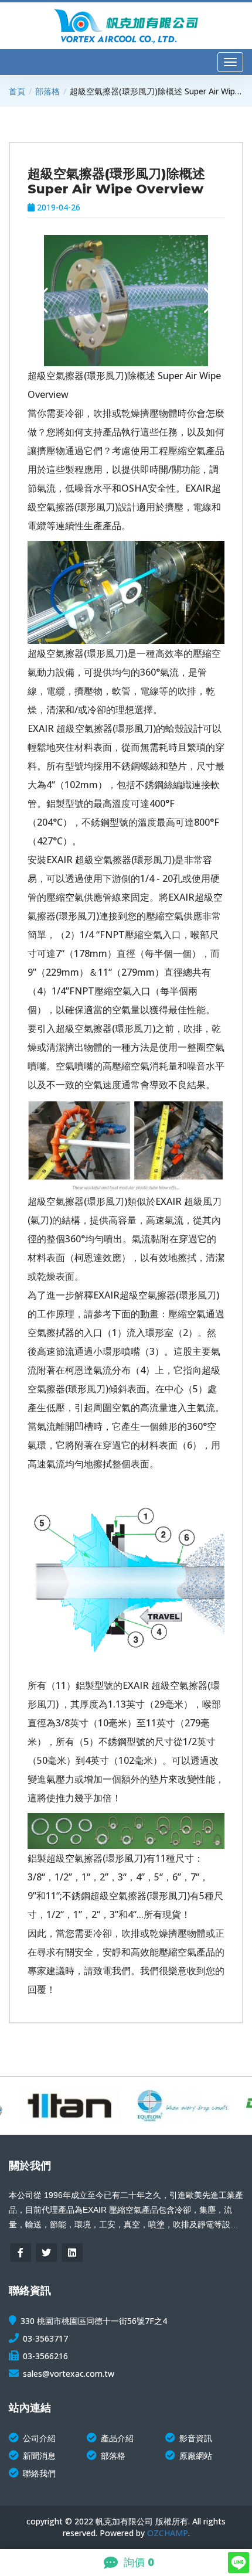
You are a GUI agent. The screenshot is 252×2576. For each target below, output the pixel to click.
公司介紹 (39, 2438)
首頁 (17, 91)
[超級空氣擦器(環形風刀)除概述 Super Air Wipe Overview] (147, 301)
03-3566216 (45, 2356)
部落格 (47, 91)
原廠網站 (196, 2456)
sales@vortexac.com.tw (69, 2374)
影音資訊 (196, 2438)
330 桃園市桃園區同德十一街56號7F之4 (94, 2321)
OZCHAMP (168, 2533)
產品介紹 (117, 2438)
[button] (211, 301)
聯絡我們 (39, 2473)
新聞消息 (39, 2456)
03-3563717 (45, 2338)
